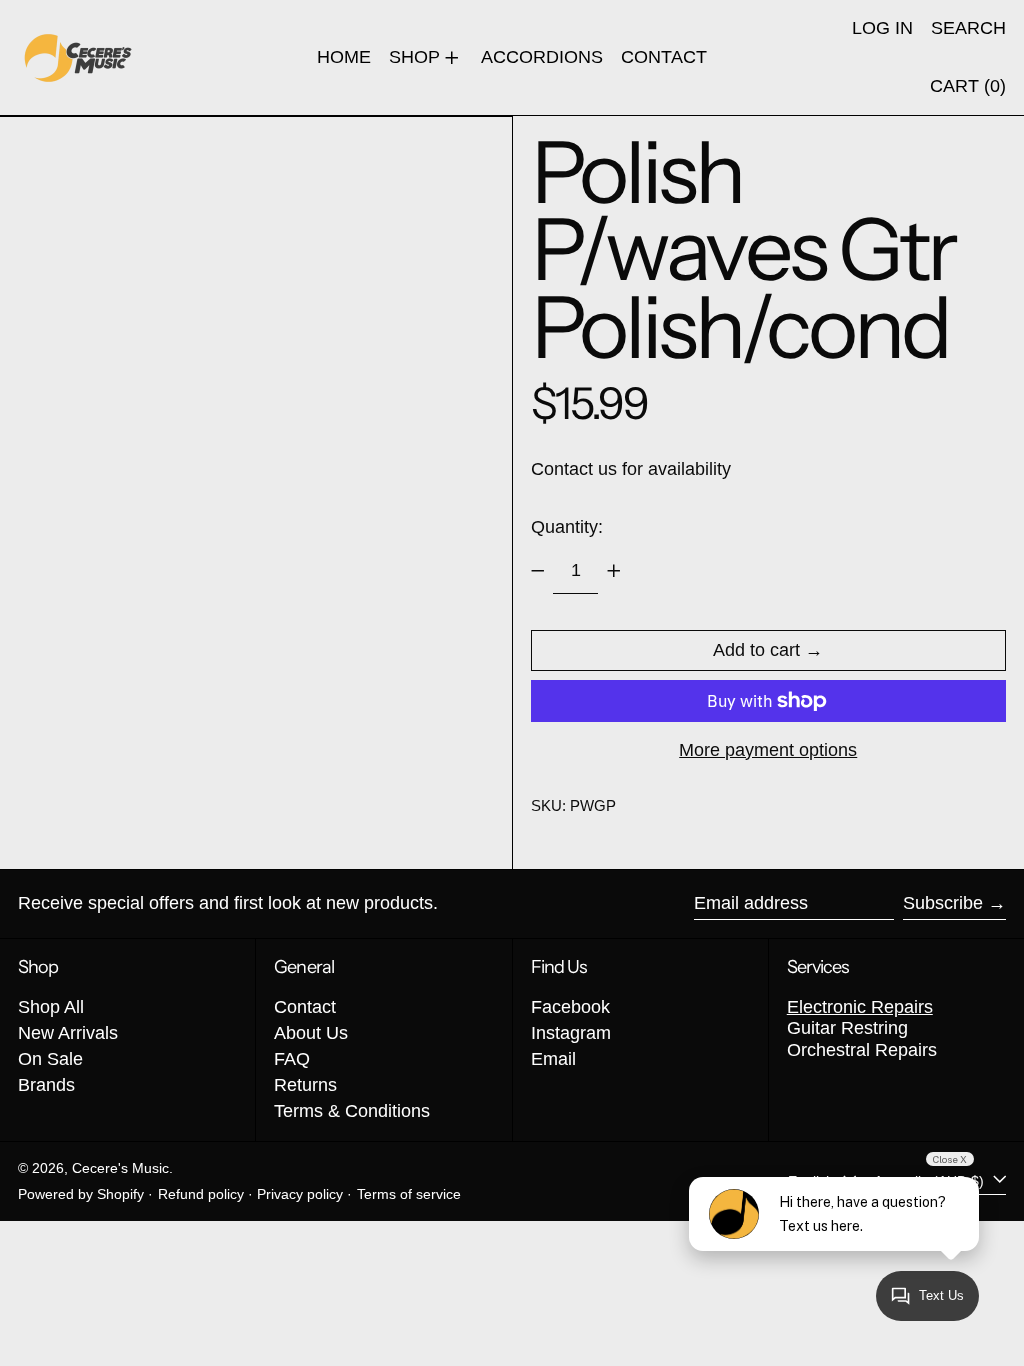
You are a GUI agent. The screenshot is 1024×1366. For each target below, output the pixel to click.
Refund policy (201, 1194)
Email (553, 1059)
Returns (305, 1085)
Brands (46, 1085)
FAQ (292, 1059)
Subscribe (943, 903)
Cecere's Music (120, 1168)
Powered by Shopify (81, 1194)
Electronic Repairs (860, 1007)
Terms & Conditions (352, 1111)
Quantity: (567, 527)
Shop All (51, 1007)
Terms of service (409, 1194)
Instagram (571, 1033)
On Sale (50, 1059)
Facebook (570, 1007)
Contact (305, 1007)
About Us (311, 1033)
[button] (968, 29)
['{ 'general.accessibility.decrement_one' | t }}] (538, 571)
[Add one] (614, 571)
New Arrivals (68, 1033)
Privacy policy (300, 1194)
